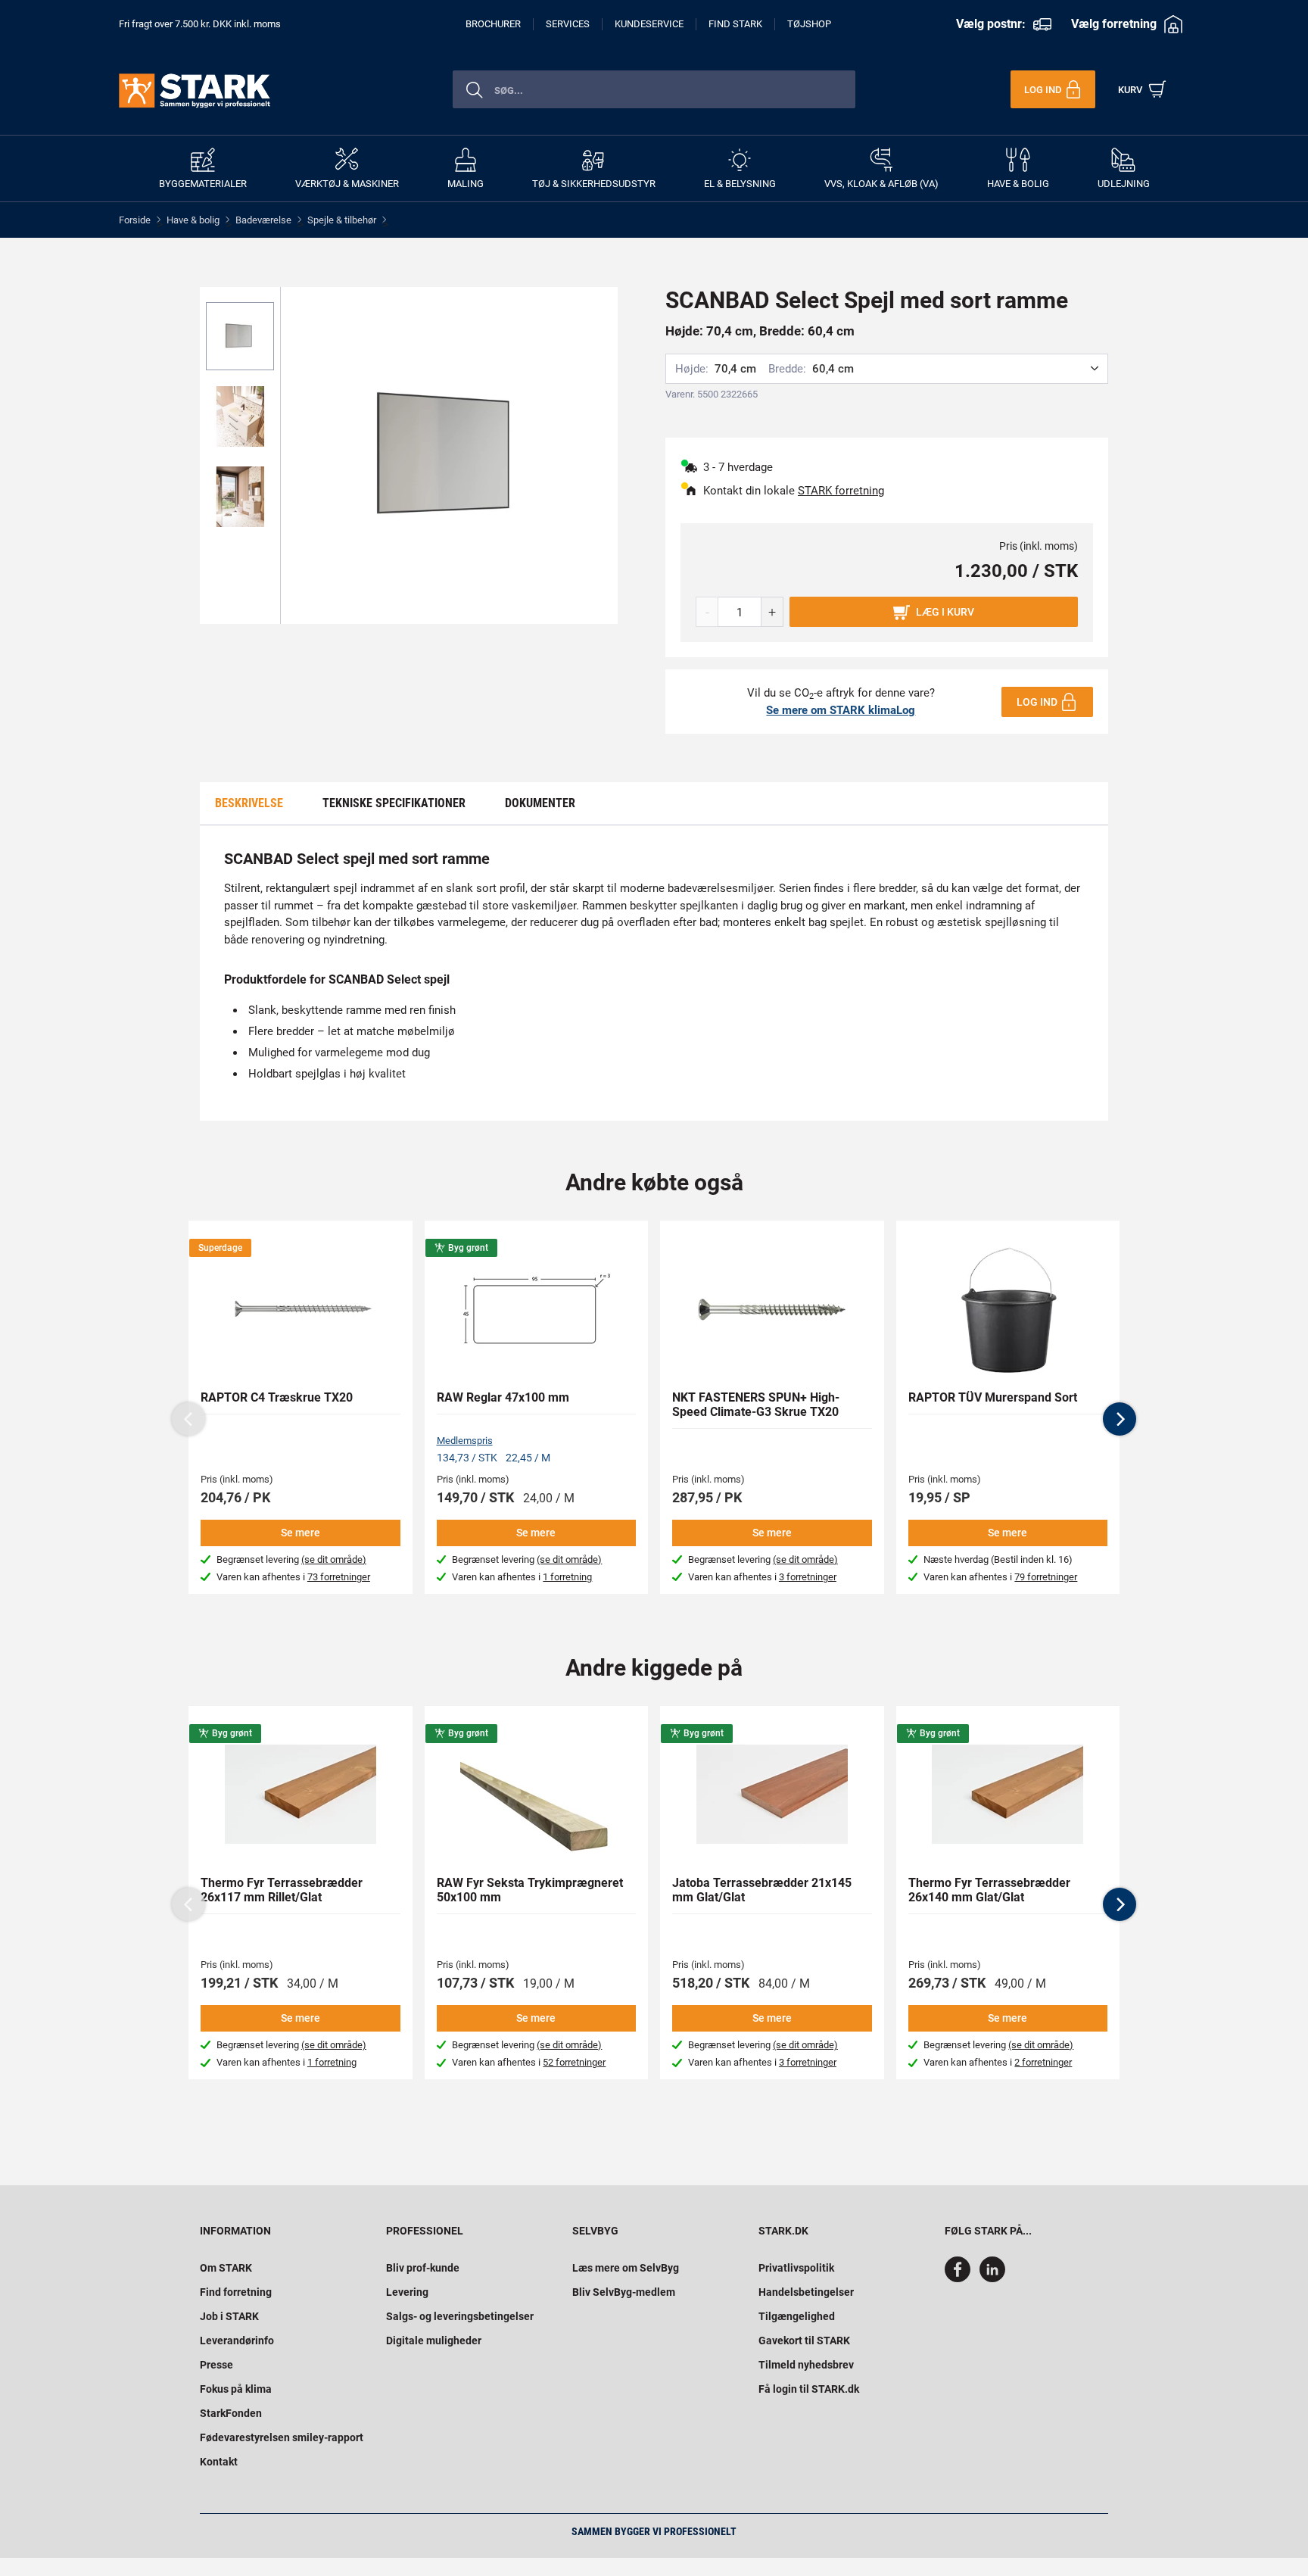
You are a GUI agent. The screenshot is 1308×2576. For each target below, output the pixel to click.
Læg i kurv (945, 612)
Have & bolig (193, 220)
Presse (216, 2365)
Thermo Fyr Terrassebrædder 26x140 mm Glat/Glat (989, 1890)
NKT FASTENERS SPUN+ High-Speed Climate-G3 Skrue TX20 (756, 1405)
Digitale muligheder (434, 2341)
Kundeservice (649, 24)
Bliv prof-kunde (423, 2268)
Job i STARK (229, 2316)
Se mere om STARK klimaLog (841, 710)
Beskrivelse (249, 803)
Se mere (301, 1533)
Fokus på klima (236, 2389)
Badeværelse (263, 220)
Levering (407, 2292)
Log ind (1037, 702)
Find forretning (236, 2292)
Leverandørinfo (237, 2341)
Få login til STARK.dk (809, 2389)
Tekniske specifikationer (394, 803)
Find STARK (735, 24)
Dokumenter (540, 803)
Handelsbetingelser (806, 2292)
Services (568, 24)
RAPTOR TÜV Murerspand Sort (993, 1397)
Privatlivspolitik (796, 2268)
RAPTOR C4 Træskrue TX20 (277, 1397)
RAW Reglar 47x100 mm (503, 1397)
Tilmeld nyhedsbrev (806, 2365)
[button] (1120, 1419)
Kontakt (219, 2462)
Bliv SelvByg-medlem (624, 2292)
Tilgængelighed (797, 2316)
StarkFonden (231, 2413)
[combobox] (654, 89)
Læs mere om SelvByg (626, 2268)
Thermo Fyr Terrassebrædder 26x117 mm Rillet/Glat (282, 1890)
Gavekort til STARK (804, 2341)
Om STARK (226, 2268)
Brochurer (493, 24)
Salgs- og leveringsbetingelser (460, 2316)
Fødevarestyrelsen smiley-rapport (282, 2437)
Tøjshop (809, 24)
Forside (135, 220)
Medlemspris (465, 1441)
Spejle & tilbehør (342, 220)
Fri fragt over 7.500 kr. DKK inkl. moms (200, 24)
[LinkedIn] (992, 2278)
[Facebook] (961, 2278)
